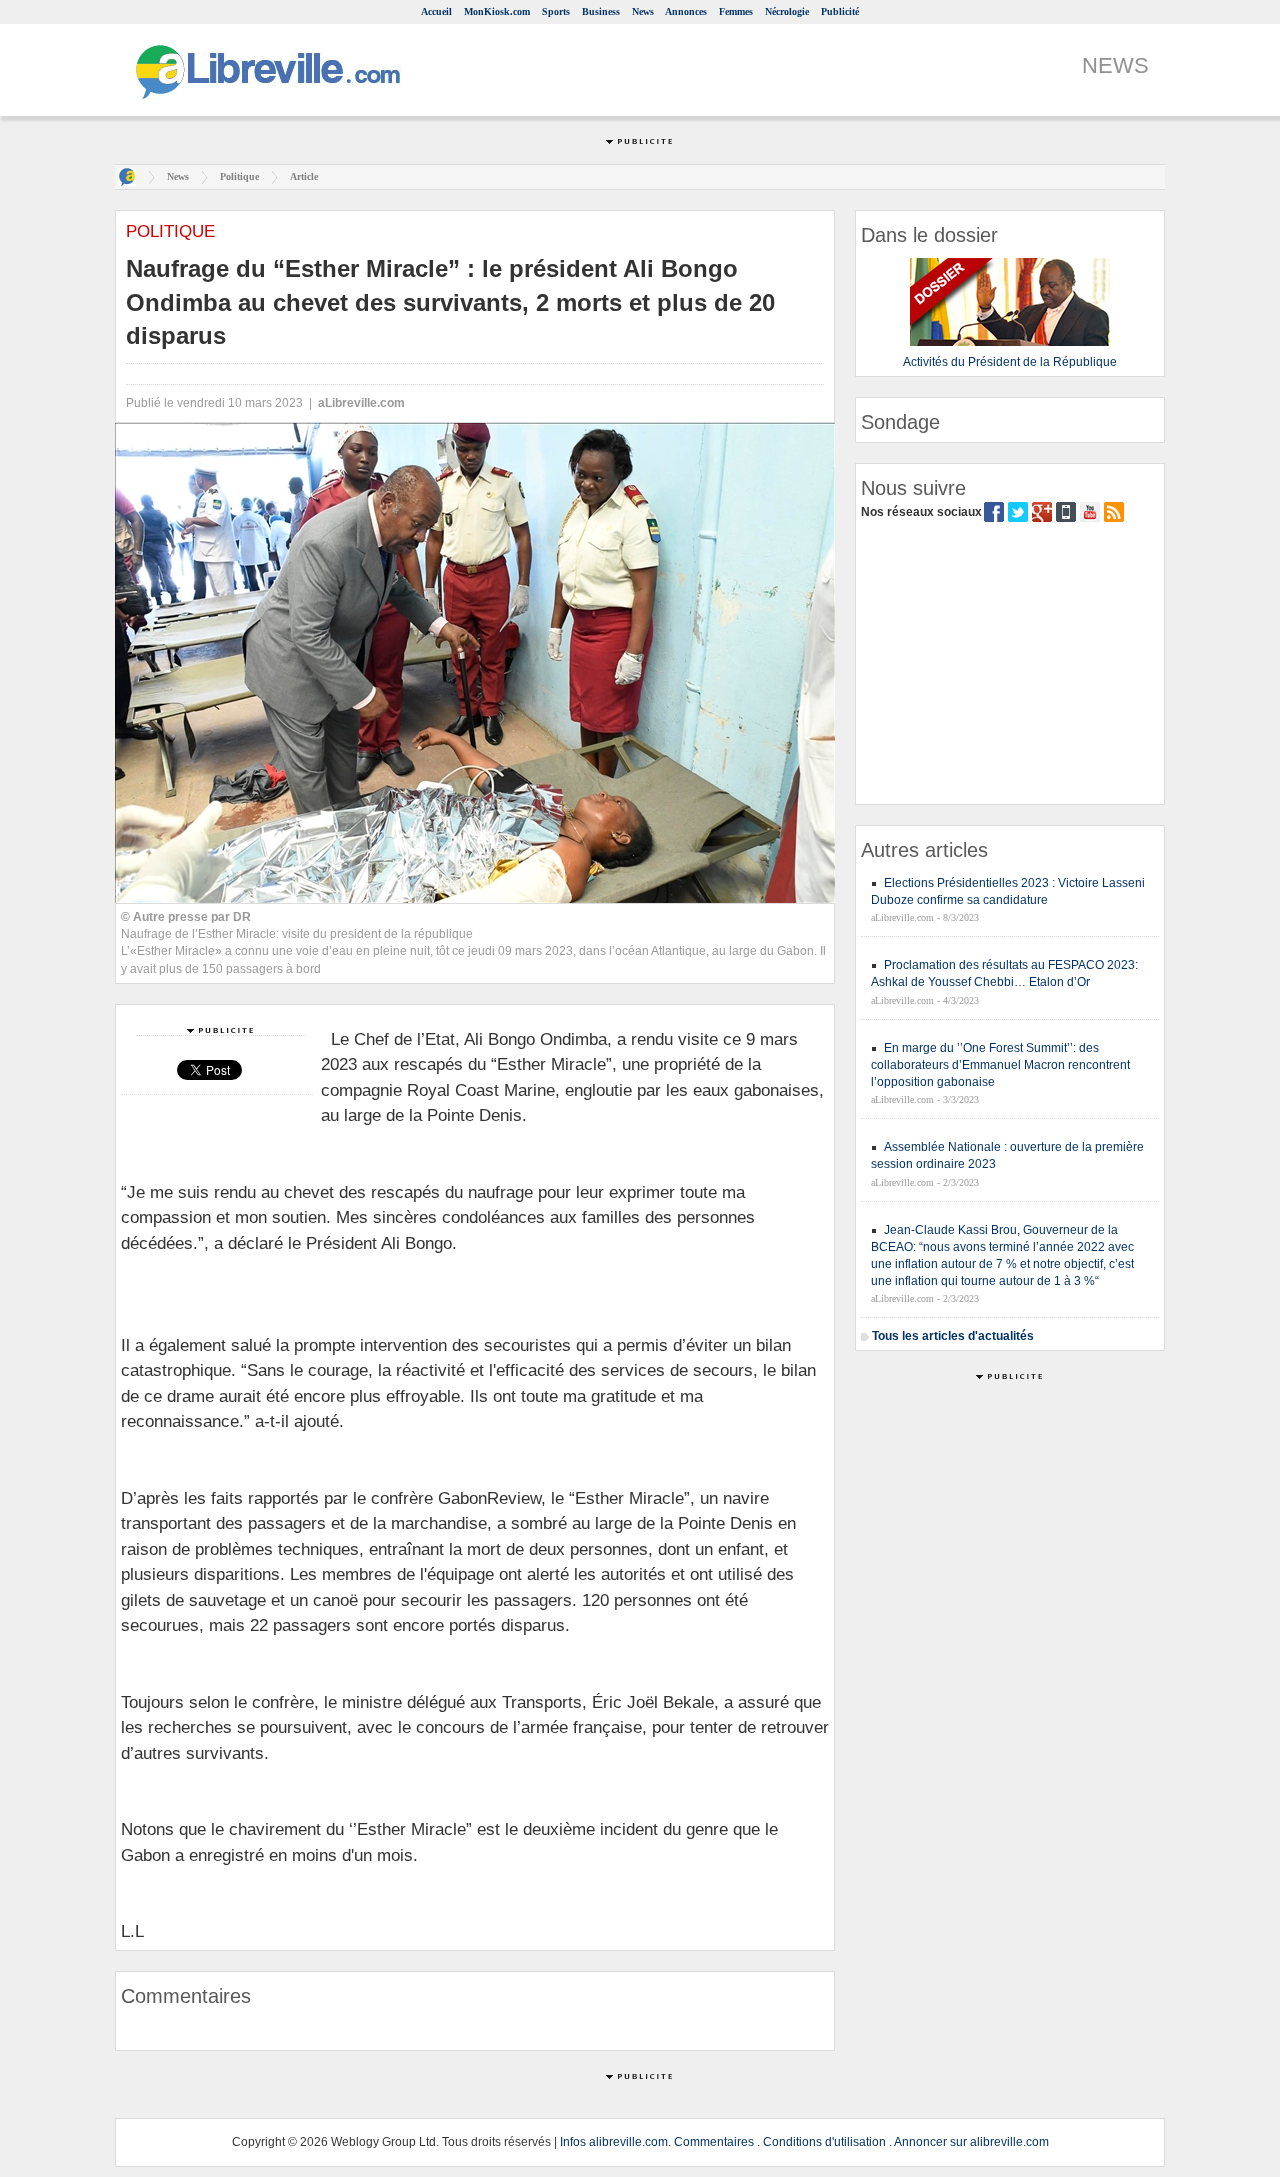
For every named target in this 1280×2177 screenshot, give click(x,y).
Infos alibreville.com (614, 2142)
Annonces (686, 11)
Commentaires (714, 2142)
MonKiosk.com (497, 11)
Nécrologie (787, 11)
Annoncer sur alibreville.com (971, 2142)
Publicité (840, 11)
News (643, 11)
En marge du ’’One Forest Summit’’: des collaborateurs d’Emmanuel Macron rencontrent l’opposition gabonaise (1000, 1065)
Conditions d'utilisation (824, 2142)
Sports (556, 11)
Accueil (436, 11)
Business (601, 11)
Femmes (736, 11)
